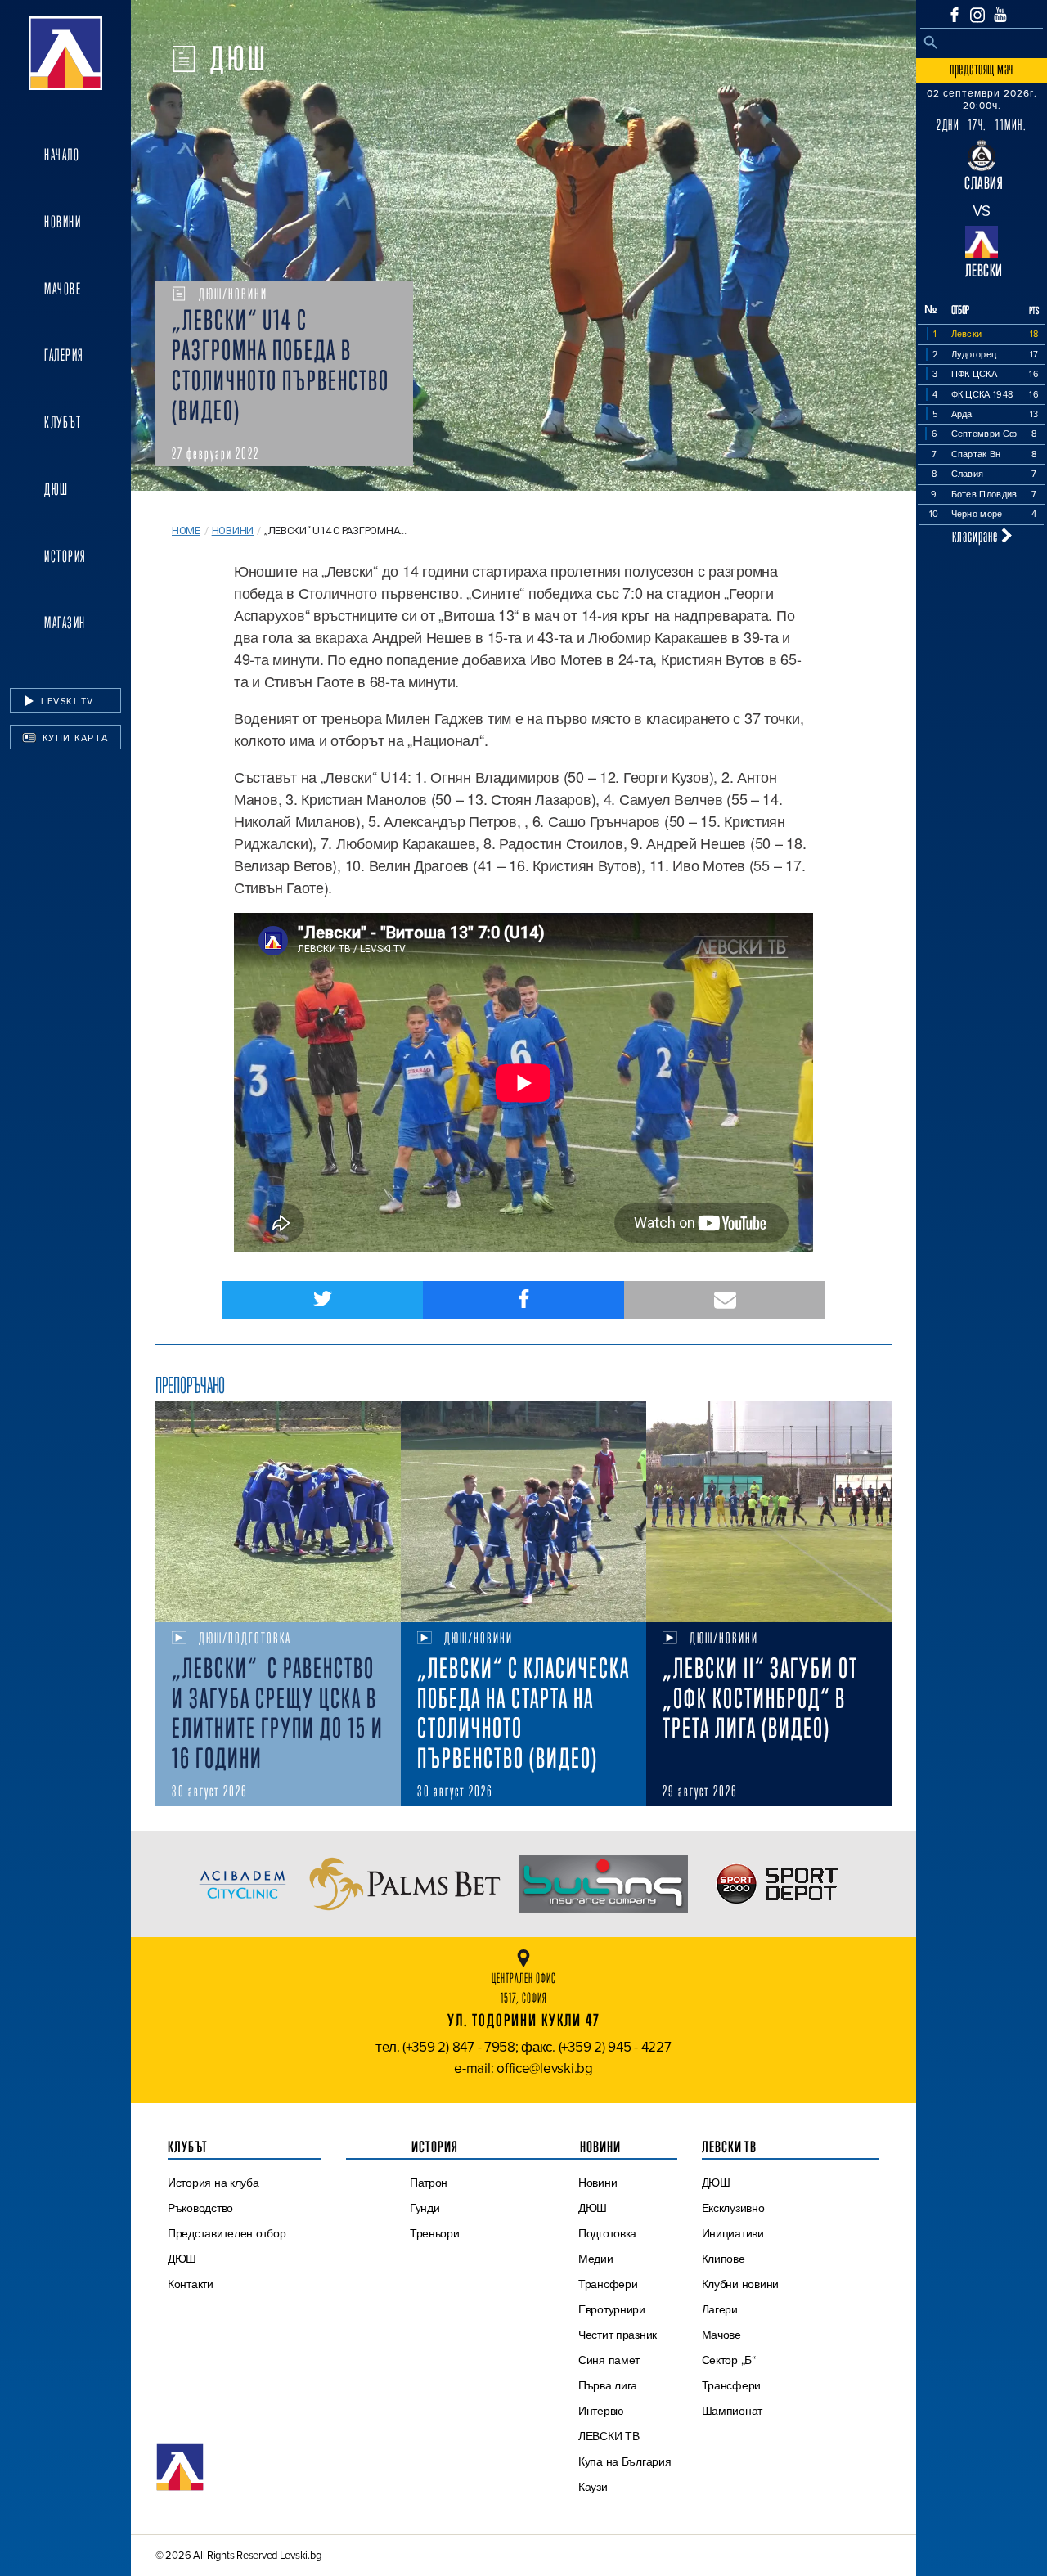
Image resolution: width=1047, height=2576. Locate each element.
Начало (62, 155)
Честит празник (618, 2335)
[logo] (65, 53)
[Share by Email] (725, 1300)
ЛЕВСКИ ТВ (609, 2436)
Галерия (64, 355)
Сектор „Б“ (729, 2360)
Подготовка (607, 2233)
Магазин (65, 623)
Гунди (425, 2208)
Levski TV (66, 701)
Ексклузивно (733, 2208)
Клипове (723, 2259)
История (65, 556)
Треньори (435, 2233)
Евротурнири (612, 2309)
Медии (596, 2259)
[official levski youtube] (1000, 15)
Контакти (191, 2284)
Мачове (63, 289)
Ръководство (200, 2208)
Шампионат (732, 2411)
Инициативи (733, 2233)
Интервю (601, 2411)
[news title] (278, 1512)
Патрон (429, 2183)
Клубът (63, 422)
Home (186, 530)
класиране (977, 535)
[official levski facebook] (955, 15)
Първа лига (608, 2385)
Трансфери (608, 2284)
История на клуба (213, 2183)
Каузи (593, 2487)
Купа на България (625, 2461)
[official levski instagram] (977, 15)
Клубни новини (741, 2284)
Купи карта (74, 738)
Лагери (720, 2309)
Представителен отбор (227, 2233)
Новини (63, 222)
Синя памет (609, 2360)
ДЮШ (56, 489)
